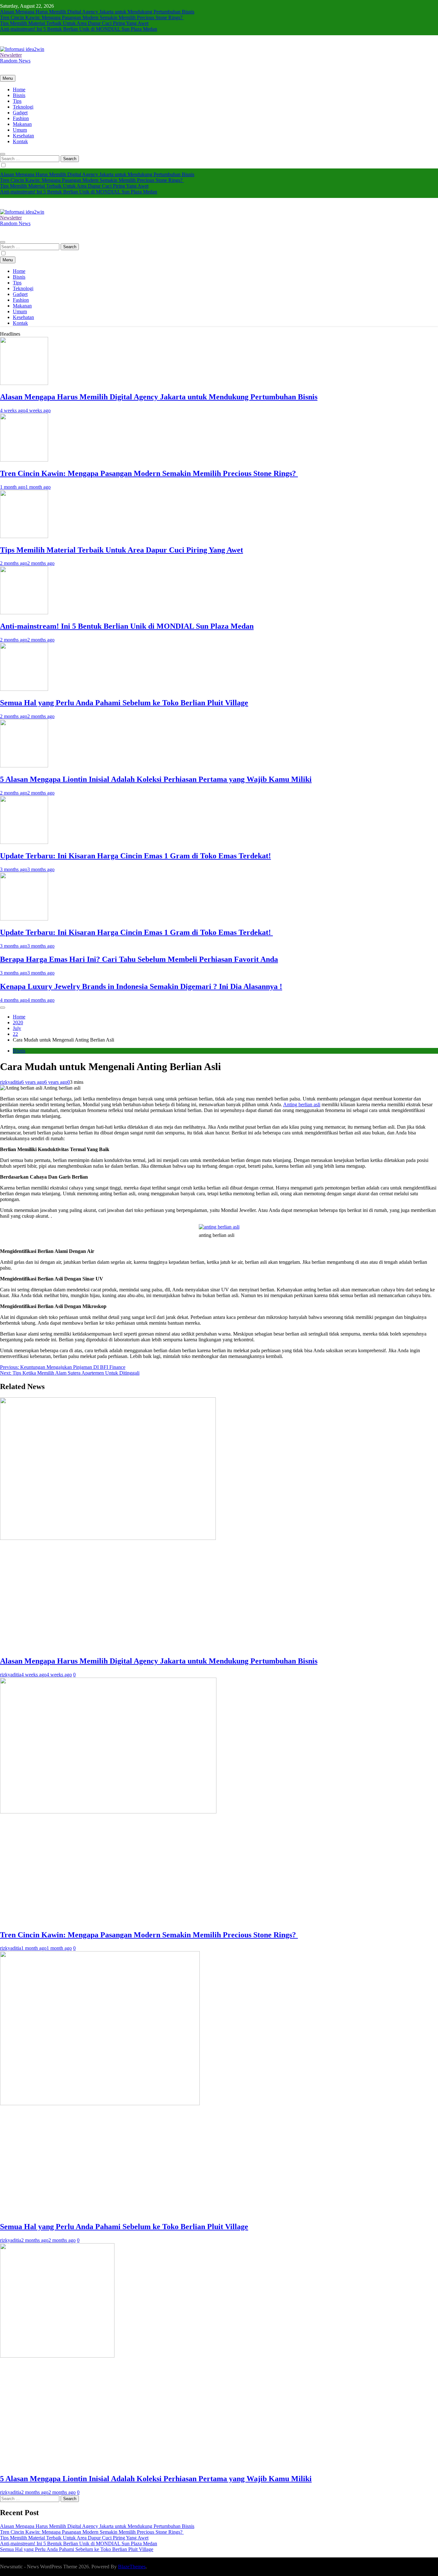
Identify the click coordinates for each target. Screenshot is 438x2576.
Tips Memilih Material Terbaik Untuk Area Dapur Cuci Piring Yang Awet (74, 23)
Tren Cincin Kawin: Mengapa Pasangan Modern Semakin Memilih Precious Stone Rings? (92, 17)
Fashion (21, 118)
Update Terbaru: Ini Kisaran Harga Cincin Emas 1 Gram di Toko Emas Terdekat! (135, 856)
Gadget (20, 113)
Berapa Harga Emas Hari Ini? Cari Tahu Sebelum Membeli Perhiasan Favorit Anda (139, 959)
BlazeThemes (132, 2567)
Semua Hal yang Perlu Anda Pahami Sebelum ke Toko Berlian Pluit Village (124, 703)
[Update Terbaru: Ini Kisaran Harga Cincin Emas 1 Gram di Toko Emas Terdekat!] (24, 842)
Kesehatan (23, 136)
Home (19, 90)
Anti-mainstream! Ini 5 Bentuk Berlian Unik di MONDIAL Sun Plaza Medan (79, 29)
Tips (17, 101)
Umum (20, 130)
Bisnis (19, 95)
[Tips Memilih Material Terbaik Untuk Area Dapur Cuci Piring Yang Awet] (24, 536)
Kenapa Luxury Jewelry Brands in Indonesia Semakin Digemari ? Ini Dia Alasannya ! (141, 986)
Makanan (22, 124)
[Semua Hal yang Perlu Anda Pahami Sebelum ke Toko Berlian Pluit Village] (24, 689)
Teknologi (23, 107)
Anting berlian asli (302, 1104)
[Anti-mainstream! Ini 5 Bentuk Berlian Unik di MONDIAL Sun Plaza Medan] (24, 613)
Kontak (20, 141)
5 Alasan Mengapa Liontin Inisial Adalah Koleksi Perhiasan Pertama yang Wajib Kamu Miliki (156, 779)
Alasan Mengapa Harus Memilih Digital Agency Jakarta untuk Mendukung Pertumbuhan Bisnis (97, 12)
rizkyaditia (11, 1082)
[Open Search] (3, 154)
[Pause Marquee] (3, 1008)
